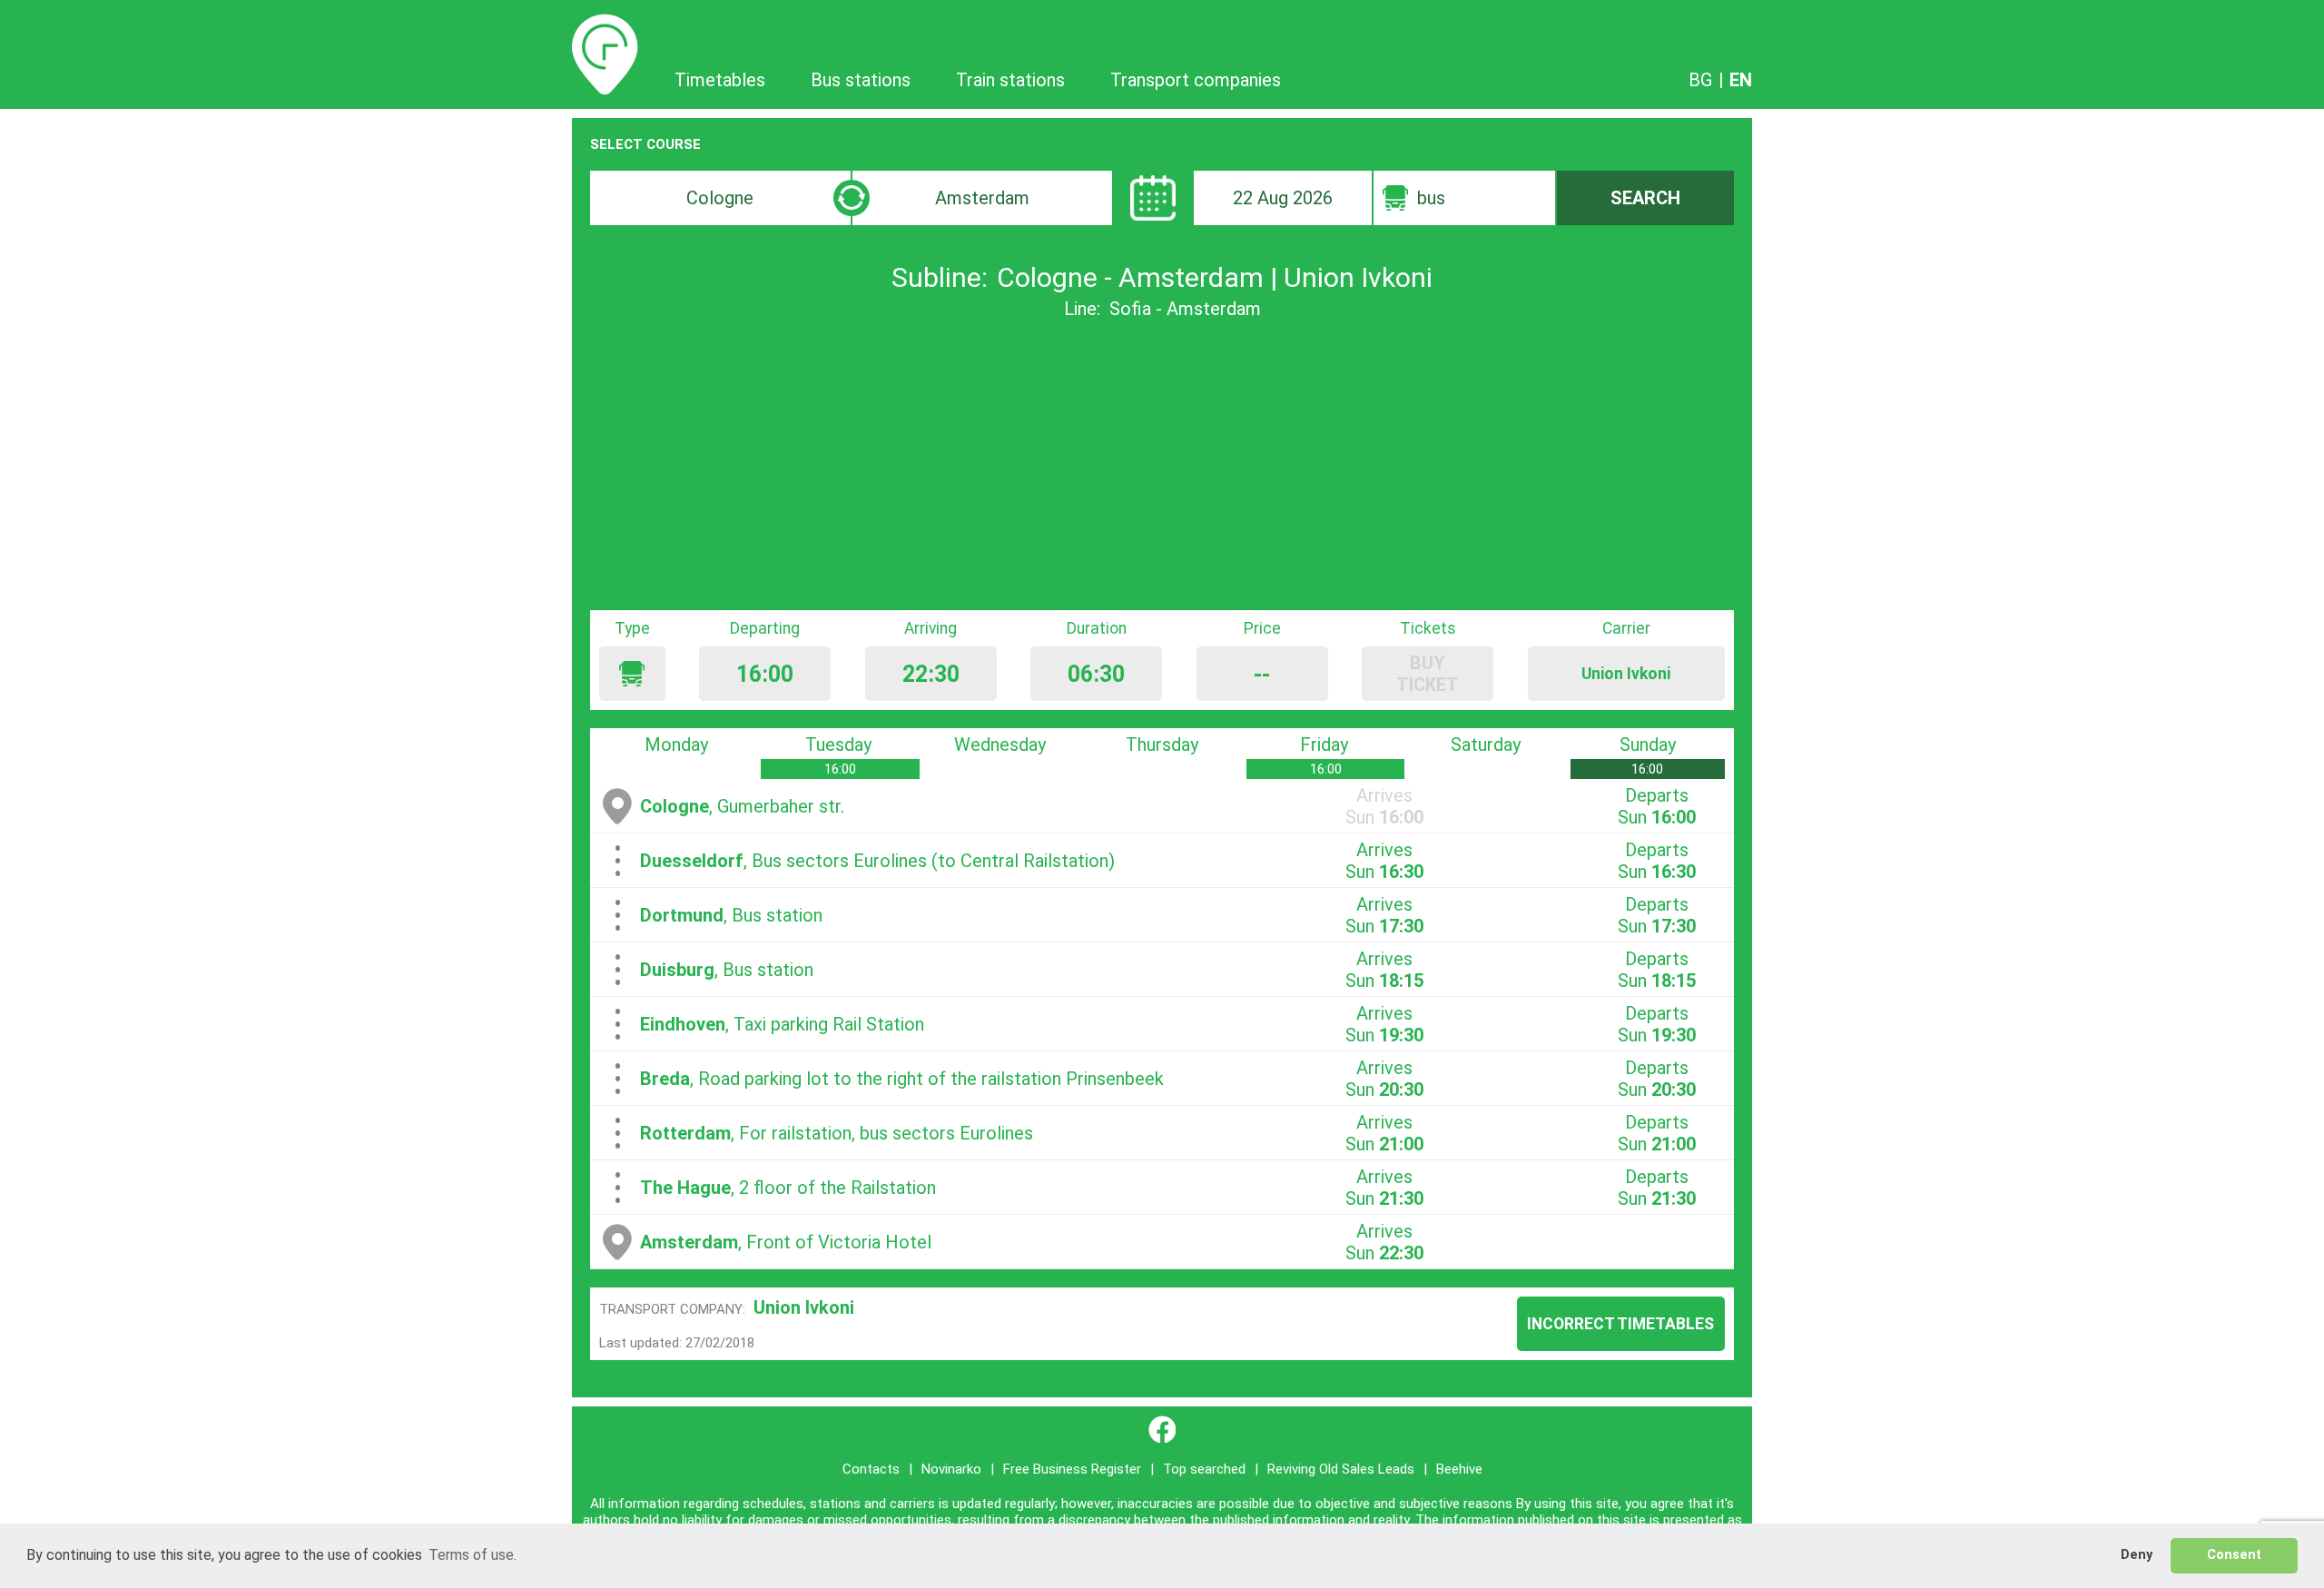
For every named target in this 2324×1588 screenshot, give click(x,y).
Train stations (1010, 80)
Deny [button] (2137, 1555)
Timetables (605, 25)
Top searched (1204, 1469)
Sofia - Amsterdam (1185, 309)
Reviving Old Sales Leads (1341, 1469)
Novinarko (951, 1469)
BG (1700, 80)
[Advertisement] (1162, 465)
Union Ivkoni (804, 1307)
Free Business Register (1072, 1469)
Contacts (871, 1469)
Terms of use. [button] (473, 1555)
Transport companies (1196, 80)
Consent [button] (2234, 1555)
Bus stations (861, 80)
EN (1741, 80)
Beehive (1459, 1469)
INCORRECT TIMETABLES (1620, 1324)
